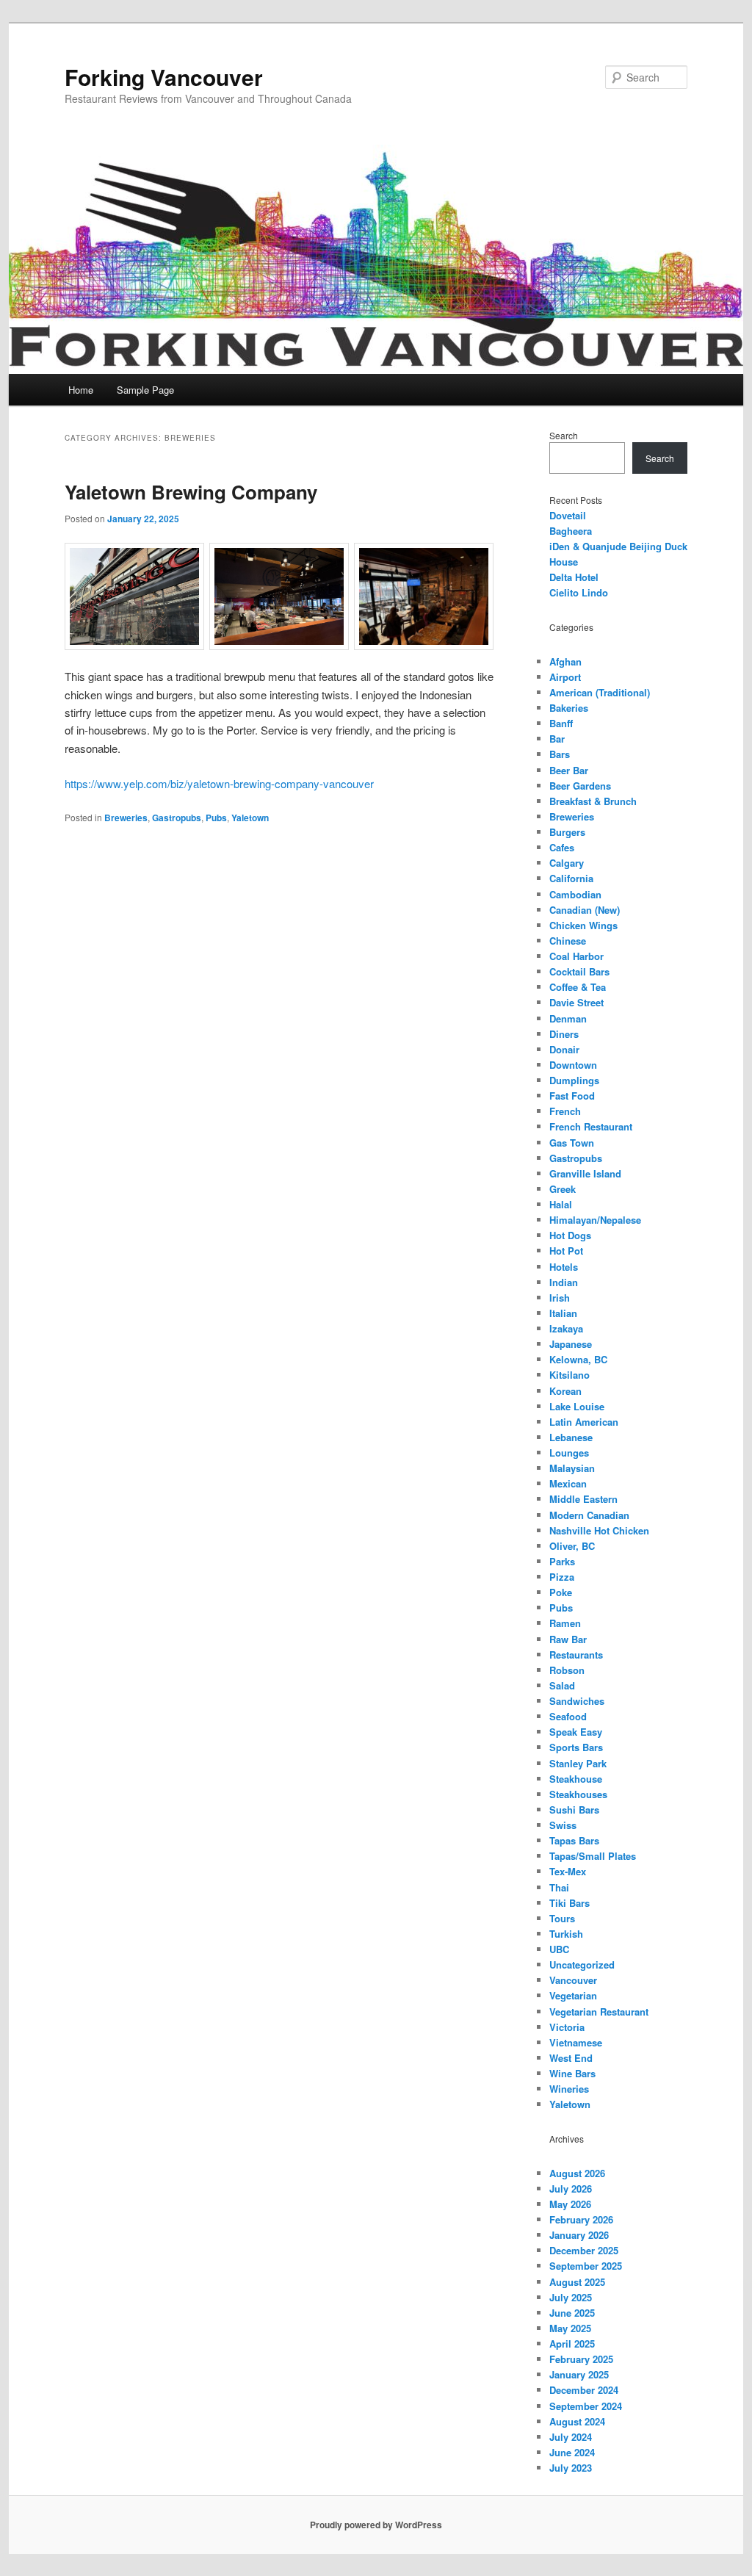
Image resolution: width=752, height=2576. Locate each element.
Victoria (567, 2027)
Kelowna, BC (578, 1359)
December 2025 (584, 2250)
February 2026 (581, 2219)
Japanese (571, 1344)
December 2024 (584, 2390)
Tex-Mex (568, 1871)
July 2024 (571, 2437)
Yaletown (250, 818)
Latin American (584, 1422)
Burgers (567, 832)
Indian (564, 1282)
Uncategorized (582, 1965)
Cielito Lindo (579, 592)
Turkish (566, 1934)
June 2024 (572, 2452)
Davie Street (576, 1002)
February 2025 (581, 2359)
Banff (561, 723)
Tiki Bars (570, 1903)
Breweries (126, 818)
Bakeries (569, 708)
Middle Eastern (583, 1499)
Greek (563, 1189)
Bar (557, 739)
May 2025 (570, 2328)
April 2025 (572, 2344)
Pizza (562, 1577)
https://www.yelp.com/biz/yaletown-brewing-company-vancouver (219, 783)
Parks (562, 1561)
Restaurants (576, 1655)
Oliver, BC (572, 1546)
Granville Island (585, 1173)
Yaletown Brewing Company (191, 492)
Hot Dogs (570, 1235)
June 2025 (572, 2313)
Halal (561, 1204)
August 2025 (577, 2282)
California (571, 878)
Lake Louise (577, 1406)
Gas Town (572, 1143)
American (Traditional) (600, 692)
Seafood (568, 1716)
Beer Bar (569, 770)
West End (571, 2058)
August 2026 (577, 2173)
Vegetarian (573, 1995)
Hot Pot (566, 1251)
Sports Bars (576, 1747)
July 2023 (571, 2468)
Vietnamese (576, 2042)
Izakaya (566, 1328)
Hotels (564, 1267)
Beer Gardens (580, 786)
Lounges (569, 1453)
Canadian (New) (585, 910)
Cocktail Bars (579, 971)
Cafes (562, 847)
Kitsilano (570, 1375)
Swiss (563, 1825)
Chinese (568, 941)
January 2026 (579, 2235)
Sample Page (145, 390)
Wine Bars (572, 2073)
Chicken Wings (583, 925)
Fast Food (572, 1096)
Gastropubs (177, 818)
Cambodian (575, 894)
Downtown (573, 1065)
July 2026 (571, 2189)
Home (81, 390)
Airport (565, 677)
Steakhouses (578, 1794)
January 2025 (579, 2374)
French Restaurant (591, 1126)
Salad (562, 1685)
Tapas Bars (574, 1840)
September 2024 (586, 2406)
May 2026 (570, 2204)
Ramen (565, 1623)
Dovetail (568, 515)
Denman (568, 1018)
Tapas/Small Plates (593, 1856)
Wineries (569, 2089)
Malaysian (572, 1468)
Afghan (565, 661)
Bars (560, 754)
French (565, 1111)
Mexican (568, 1483)
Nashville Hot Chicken (599, 1530)
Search (564, 435)
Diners (564, 1034)
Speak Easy (576, 1732)
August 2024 (577, 2421)
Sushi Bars (574, 1810)
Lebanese (571, 1437)
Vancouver (573, 1980)
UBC (559, 1949)
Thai (559, 1887)
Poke (561, 1592)
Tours (562, 1918)
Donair (564, 1049)
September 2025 (586, 2266)
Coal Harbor (576, 956)
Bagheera (571, 531)
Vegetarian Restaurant (599, 2012)
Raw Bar (568, 1639)
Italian (563, 1313)
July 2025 (571, 2297)
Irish (560, 1298)
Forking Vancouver (164, 77)
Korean (565, 1391)
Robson (567, 1670)
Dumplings (574, 1080)
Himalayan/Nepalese (595, 1220)
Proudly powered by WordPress (376, 2525)
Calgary (567, 863)
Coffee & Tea (578, 987)
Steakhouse (576, 1779)
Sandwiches (577, 1701)
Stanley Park (578, 1763)
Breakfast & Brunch (593, 801)
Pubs (216, 818)
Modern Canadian (589, 1515)
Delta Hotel (574, 577)
